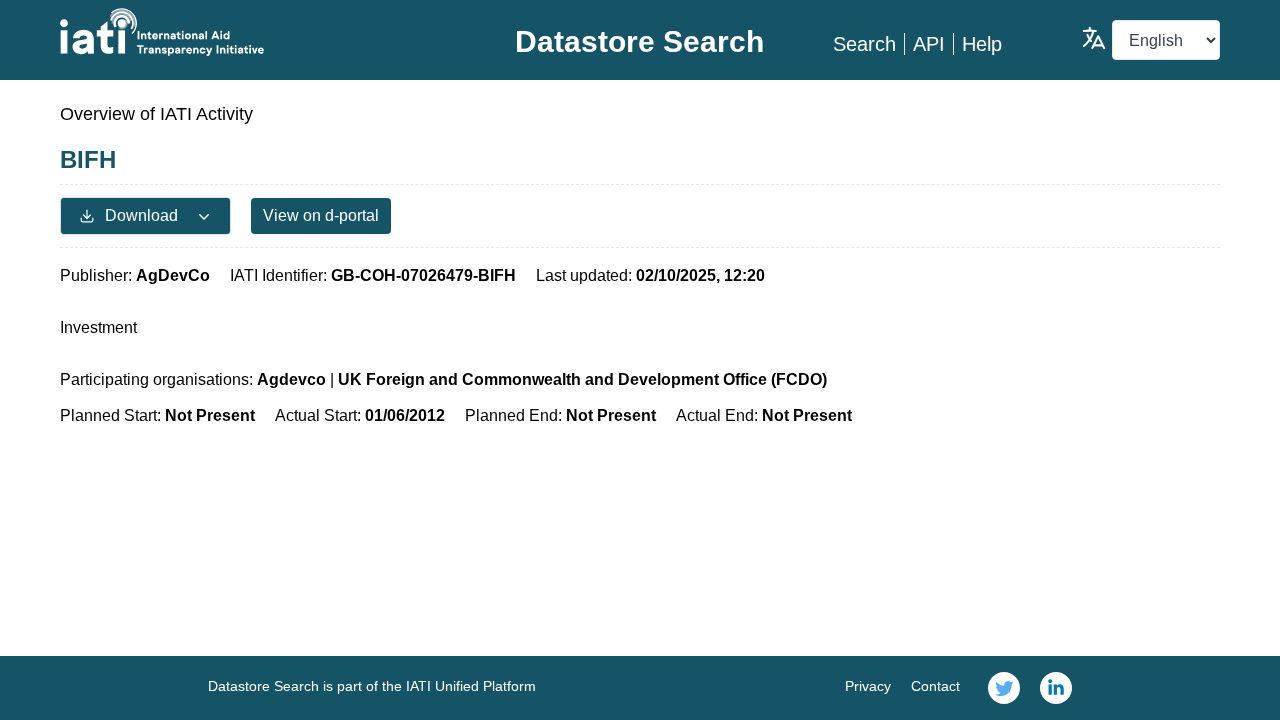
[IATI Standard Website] (253, 32)
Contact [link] (935, 686)
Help (982, 44)
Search (864, 44)
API (929, 44)
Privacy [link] (868, 686)
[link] (1004, 688)
